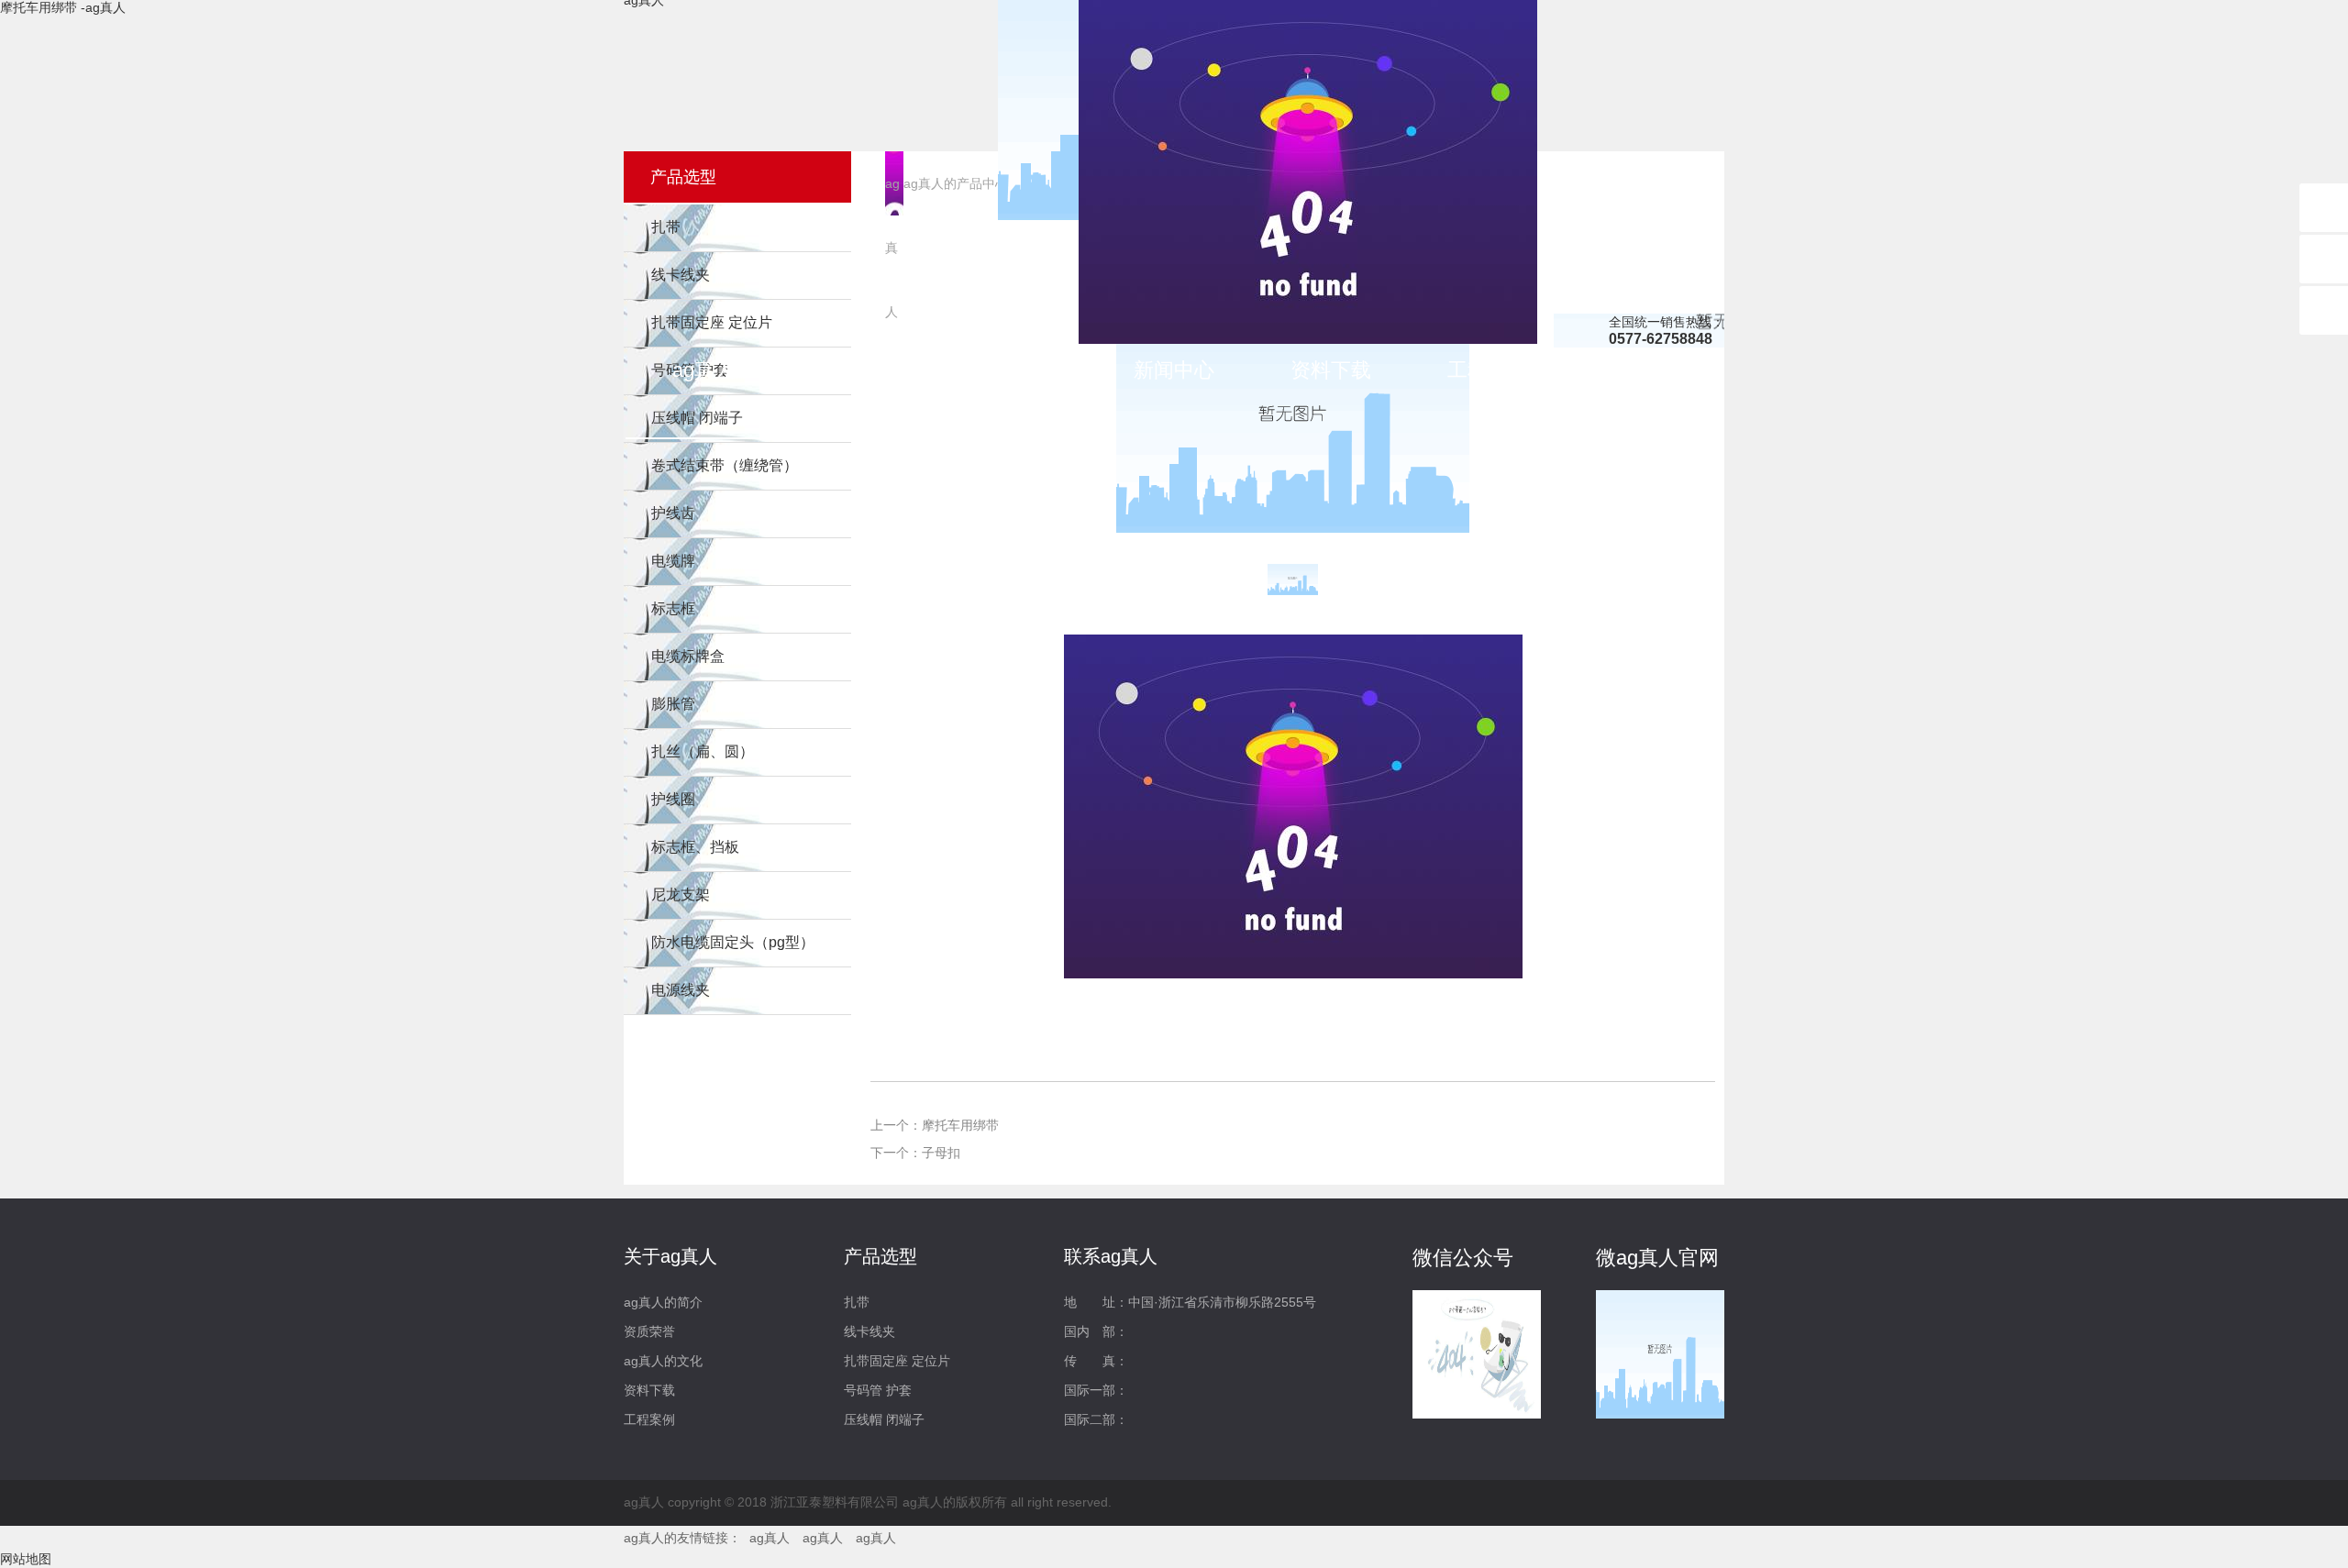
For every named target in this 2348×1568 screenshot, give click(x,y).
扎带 (857, 1302)
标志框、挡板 (695, 847)
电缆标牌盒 (688, 656)
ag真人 (703, 370)
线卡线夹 (869, 1331)
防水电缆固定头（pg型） (733, 942)
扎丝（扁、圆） (703, 751)
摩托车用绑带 (960, 1125)
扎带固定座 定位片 (897, 1361)
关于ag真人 (860, 370)
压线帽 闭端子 (884, 1419)
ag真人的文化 (663, 1361)
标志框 (673, 608)
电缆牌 (673, 561)
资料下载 (1331, 370)
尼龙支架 (681, 894)
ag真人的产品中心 (1017, 376)
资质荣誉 (649, 1331)
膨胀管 (673, 704)
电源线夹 (681, 990)
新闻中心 (1174, 370)
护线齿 (673, 513)
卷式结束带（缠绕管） (725, 465)
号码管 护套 (878, 1390)
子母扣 (941, 1153)
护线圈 (673, 799)
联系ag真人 (1645, 370)
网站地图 (26, 1559)
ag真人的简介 (663, 1302)
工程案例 (1488, 370)
